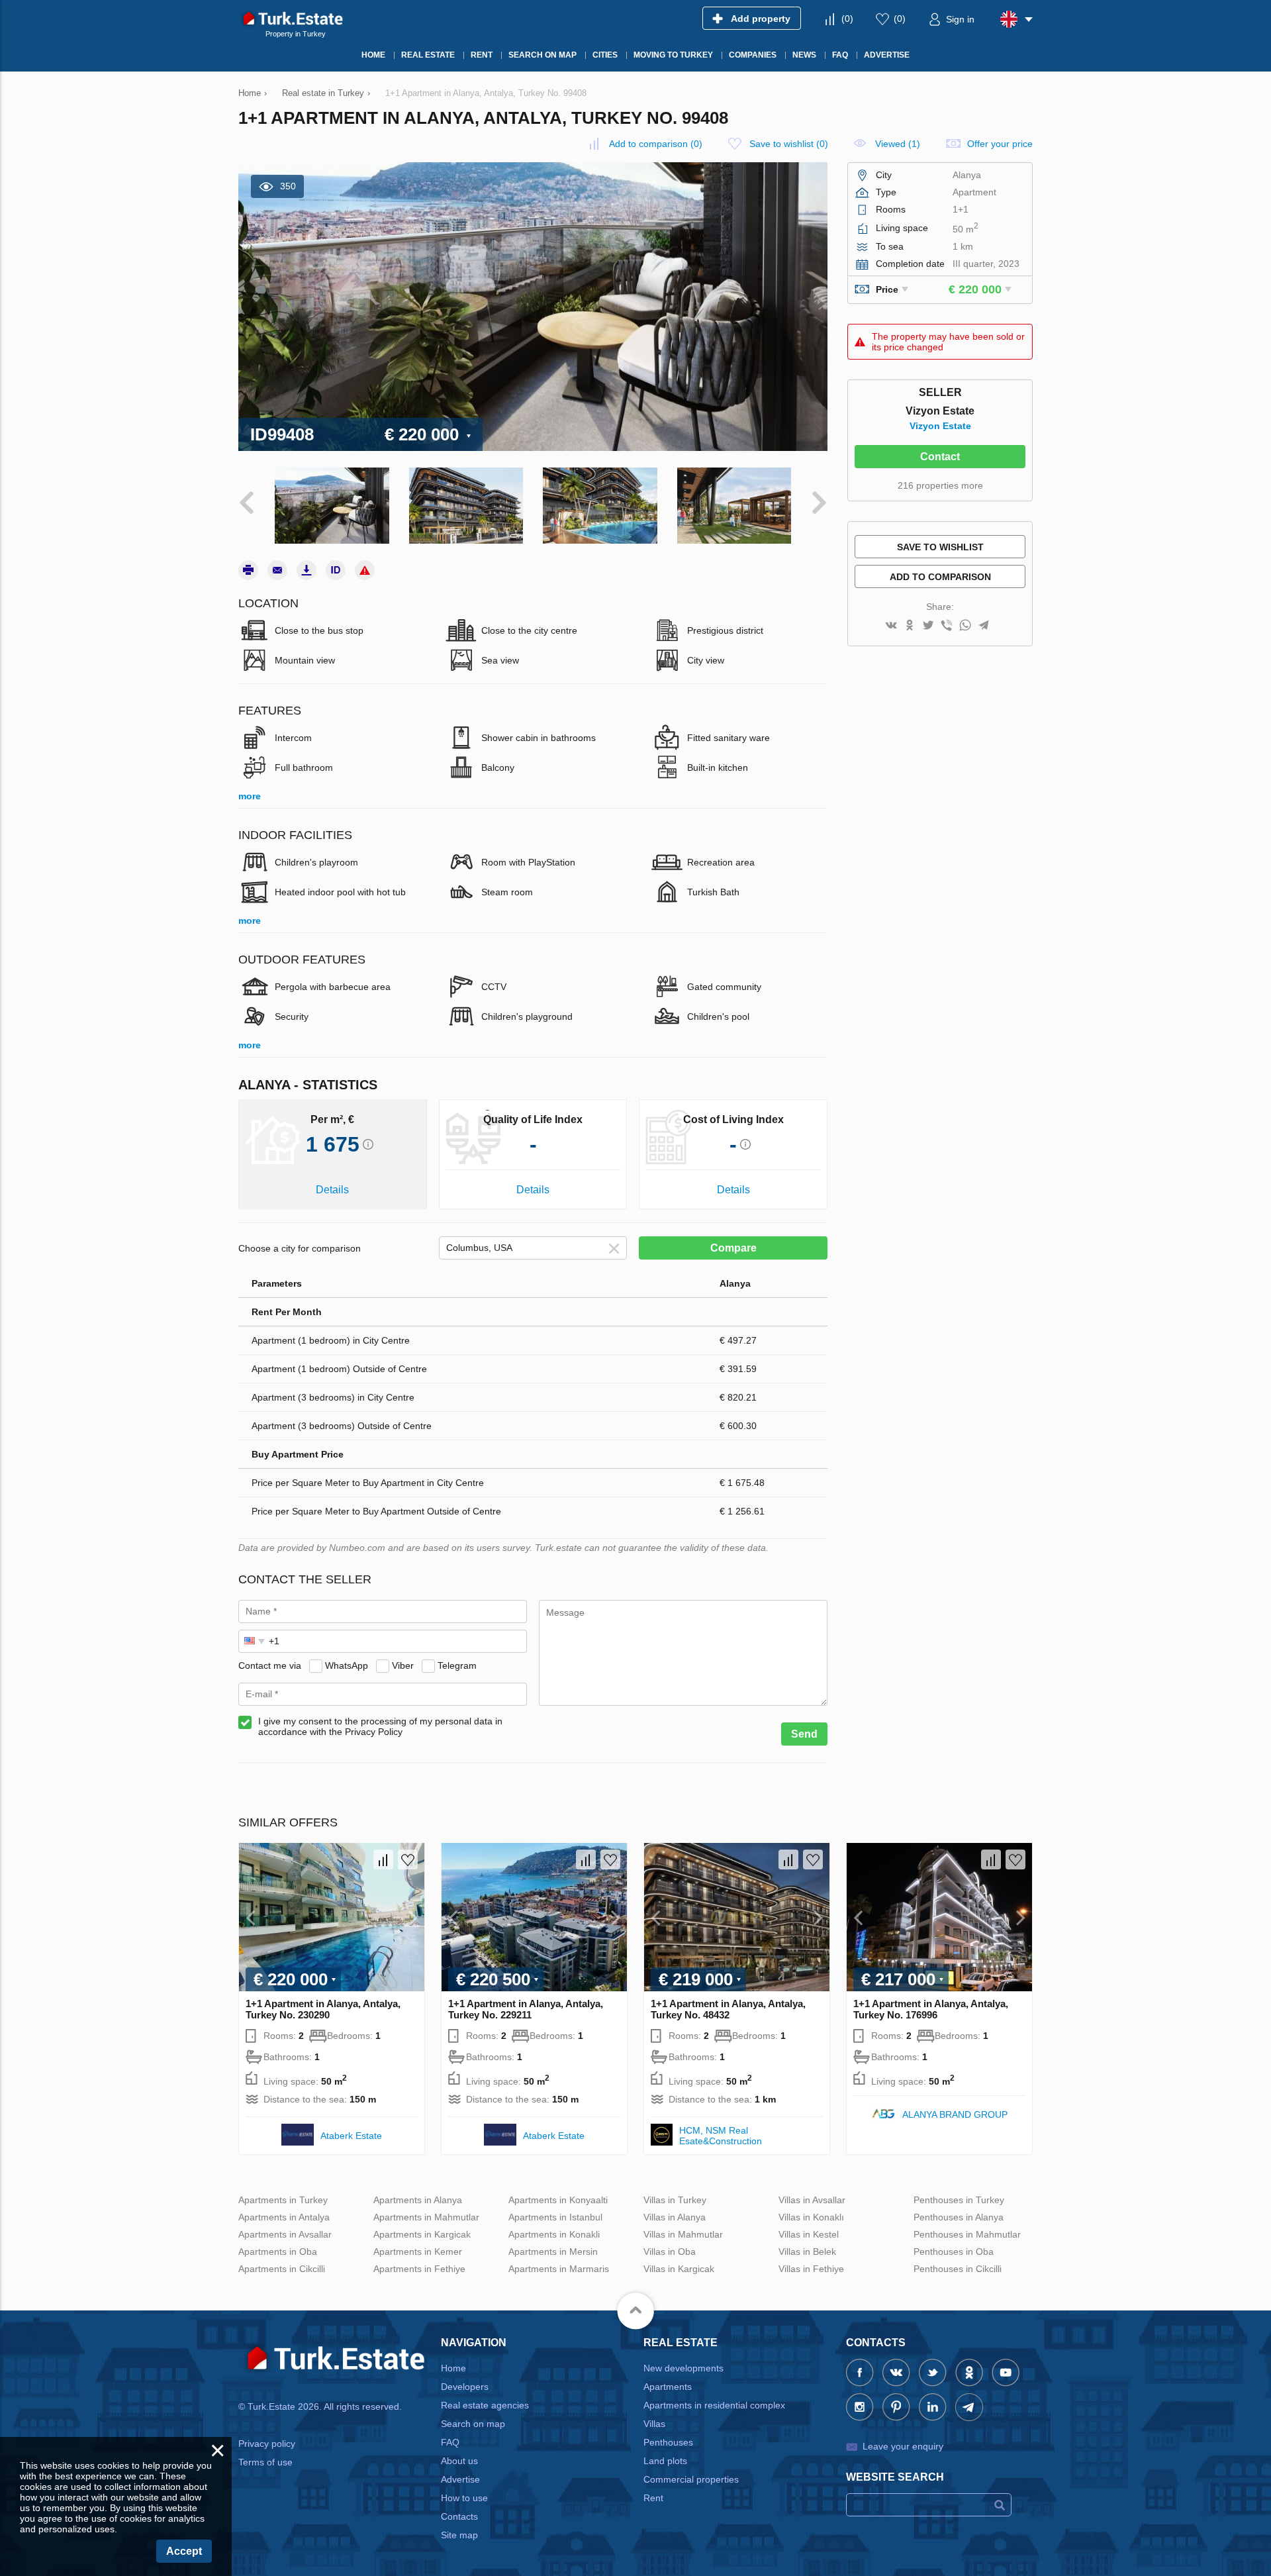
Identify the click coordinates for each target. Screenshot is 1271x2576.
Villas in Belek (807, 2252)
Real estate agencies (485, 2405)
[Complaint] (365, 570)
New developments (683, 2368)
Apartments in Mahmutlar (426, 2217)
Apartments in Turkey (283, 2200)
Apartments (668, 2387)
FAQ (450, 2442)
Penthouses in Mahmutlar (967, 2234)
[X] (928, 626)
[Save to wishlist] (408, 1859)
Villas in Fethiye (811, 2269)
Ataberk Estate (351, 2136)
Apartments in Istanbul (555, 2217)
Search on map (473, 2424)
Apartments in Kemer (418, 2252)
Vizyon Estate (940, 426)
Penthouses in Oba (954, 2252)
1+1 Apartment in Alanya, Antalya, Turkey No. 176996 (931, 2009)
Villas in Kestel (809, 2234)
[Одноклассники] (910, 626)
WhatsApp (347, 1665)
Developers (465, 2387)
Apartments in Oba (278, 2252)
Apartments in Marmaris (559, 2269)
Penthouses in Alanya (959, 2217)
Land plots (665, 2461)
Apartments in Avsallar (285, 2234)
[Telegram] (984, 626)
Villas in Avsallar (812, 2200)
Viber (403, 1665)
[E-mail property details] (277, 570)
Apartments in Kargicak (422, 2234)
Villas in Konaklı (811, 2217)
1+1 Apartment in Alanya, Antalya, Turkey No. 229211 (526, 2009)
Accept (184, 2551)
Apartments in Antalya (284, 2217)
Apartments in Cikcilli (282, 2269)
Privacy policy (267, 2444)
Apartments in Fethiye (419, 2269)
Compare (733, 1248)
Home (453, 2368)
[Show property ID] (336, 570)
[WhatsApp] (965, 626)
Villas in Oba (670, 2252)
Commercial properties (691, 2479)
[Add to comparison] (383, 1859)
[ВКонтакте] (891, 626)
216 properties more (940, 485)
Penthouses (668, 2442)
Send (804, 1734)
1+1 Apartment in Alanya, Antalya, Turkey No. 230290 (323, 2009)
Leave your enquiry (903, 2446)
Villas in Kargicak (679, 2269)
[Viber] (947, 626)
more (250, 796)
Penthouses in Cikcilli (958, 2269)
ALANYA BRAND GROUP (955, 2114)
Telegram (457, 1665)
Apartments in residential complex (714, 2405)
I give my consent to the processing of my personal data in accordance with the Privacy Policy (380, 1726)
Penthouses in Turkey (959, 2200)
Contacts (459, 2516)
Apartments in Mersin (553, 2252)
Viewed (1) (898, 144)
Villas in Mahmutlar (683, 2234)
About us (459, 2461)
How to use (464, 2498)
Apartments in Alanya (418, 2200)
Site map (459, 2535)
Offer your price (1000, 144)
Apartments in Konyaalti (558, 2200)
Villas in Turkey (675, 2200)
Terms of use (265, 2462)
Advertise (460, 2479)
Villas (654, 2424)
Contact (940, 457)
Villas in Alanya (675, 2217)
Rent (653, 2498)
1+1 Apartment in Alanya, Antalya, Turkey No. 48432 (728, 2009)
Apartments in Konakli (554, 2234)
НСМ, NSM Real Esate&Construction (721, 2136)
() (847, 19)
